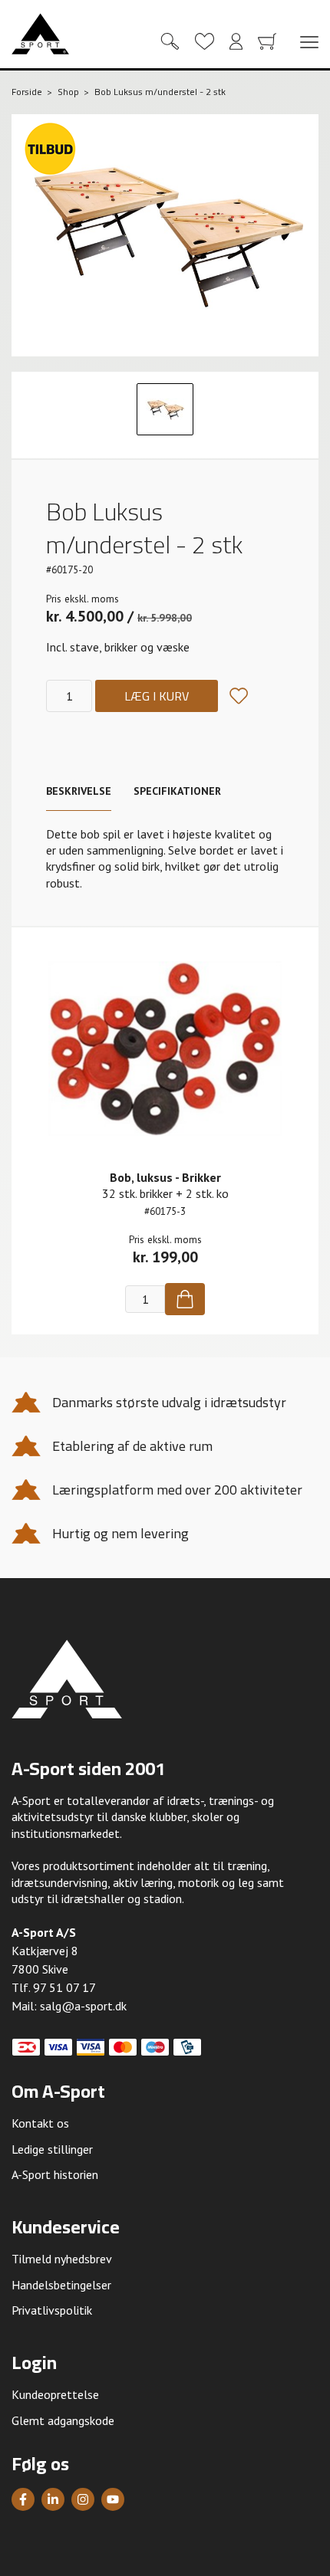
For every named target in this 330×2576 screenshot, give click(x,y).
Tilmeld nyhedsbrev (62, 2259)
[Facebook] (23, 2499)
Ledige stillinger (52, 2149)
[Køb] (185, 1299)
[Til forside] (40, 34)
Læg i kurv (157, 696)
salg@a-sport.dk (83, 2006)
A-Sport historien (55, 2174)
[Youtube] (113, 2499)
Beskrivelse (79, 791)
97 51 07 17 (64, 1987)
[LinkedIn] (53, 2499)
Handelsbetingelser (61, 2285)
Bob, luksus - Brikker (165, 1177)
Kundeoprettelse (55, 2394)
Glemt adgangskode (63, 2420)
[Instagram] (83, 2499)
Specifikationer (177, 791)
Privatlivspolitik (52, 2310)
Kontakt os (40, 2123)
